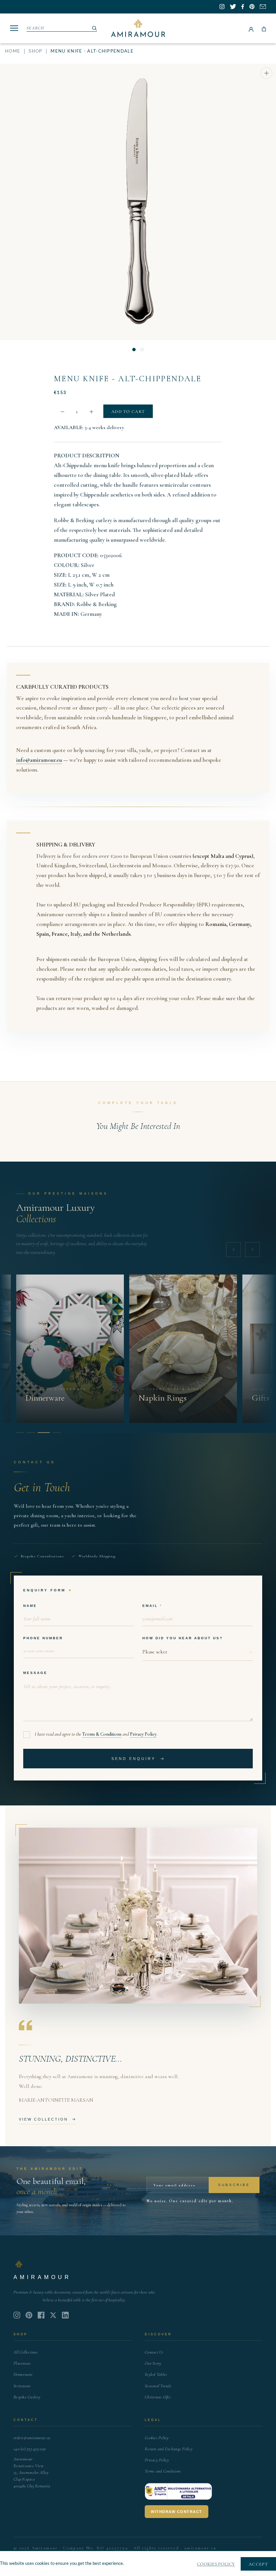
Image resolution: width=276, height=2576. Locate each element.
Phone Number (43, 1638)
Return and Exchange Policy (169, 2449)
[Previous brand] (234, 1250)
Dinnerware (23, 2374)
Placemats (22, 2363)
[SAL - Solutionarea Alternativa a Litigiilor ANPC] (178, 2491)
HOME (13, 51)
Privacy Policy (143, 1734)
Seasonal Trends (158, 2386)
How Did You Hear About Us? (183, 1638)
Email (150, 1606)
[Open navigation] (14, 28)
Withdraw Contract (177, 2512)
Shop (35, 51)
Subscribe (234, 2185)
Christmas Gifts (158, 2397)
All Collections (26, 2352)
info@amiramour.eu (39, 760)
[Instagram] (17, 2315)
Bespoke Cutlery (27, 2397)
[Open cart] (264, 28)
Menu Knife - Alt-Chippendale (128, 379)
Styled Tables (156, 2374)
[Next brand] (252, 1250)
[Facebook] (41, 2315)
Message (35, 1673)
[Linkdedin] (53, 2315)
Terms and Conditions (163, 2471)
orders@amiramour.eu (32, 2438)
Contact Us (154, 2352)
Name (30, 1606)
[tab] (20, 1433)
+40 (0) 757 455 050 (30, 2449)
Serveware (22, 2386)
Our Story (153, 2363)
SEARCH (36, 28)
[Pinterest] (29, 2315)
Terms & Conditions (102, 1734)
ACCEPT (258, 2564)
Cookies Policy (157, 2438)
